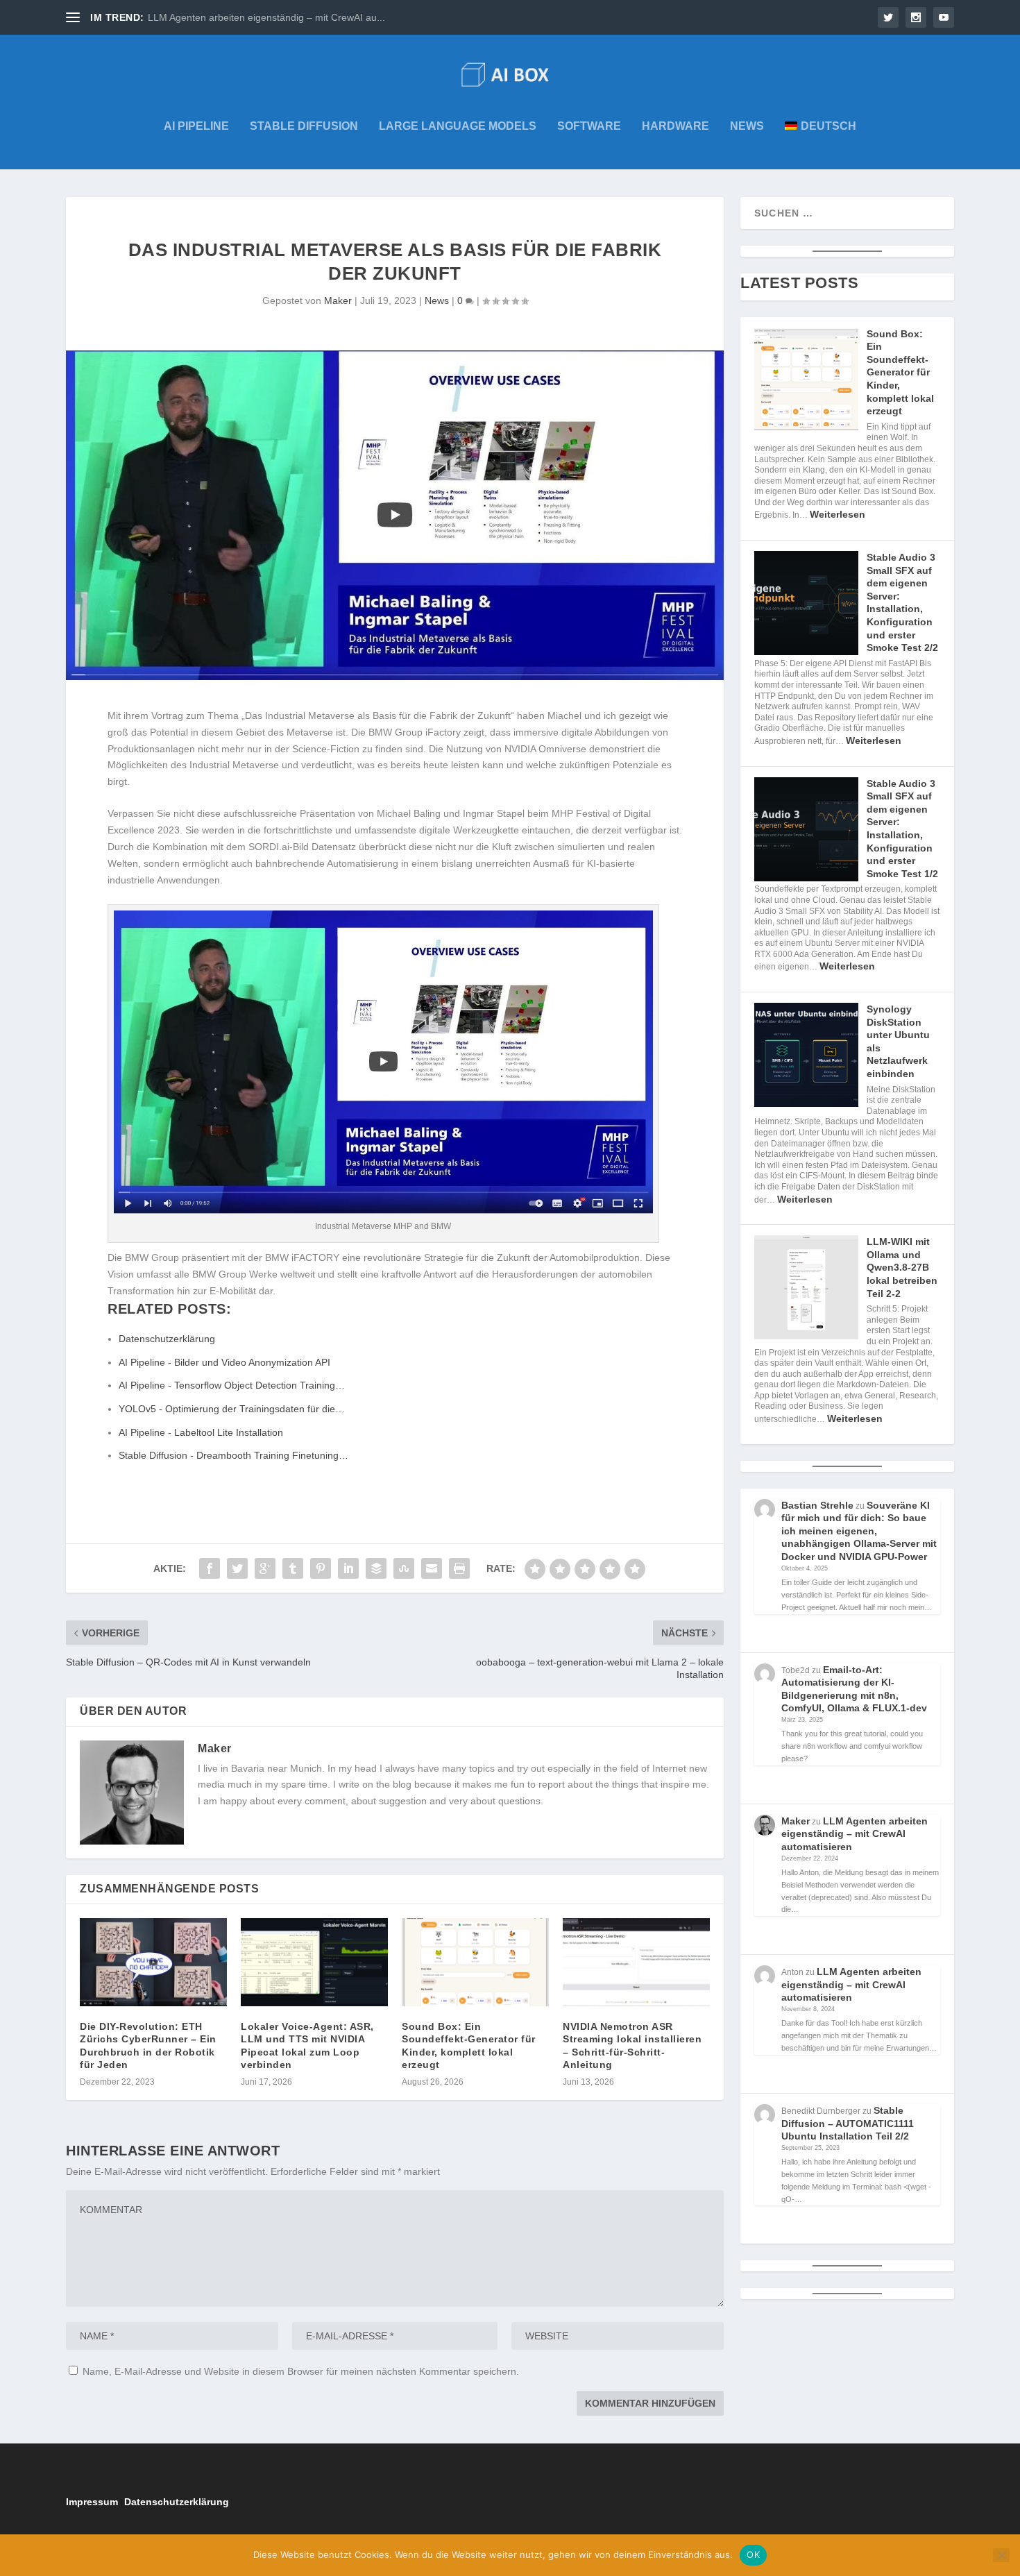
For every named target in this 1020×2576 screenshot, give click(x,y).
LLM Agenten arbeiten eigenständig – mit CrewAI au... (266, 17)
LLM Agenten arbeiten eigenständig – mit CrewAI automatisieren (855, 1834)
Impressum (92, 2502)
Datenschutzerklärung (177, 2502)
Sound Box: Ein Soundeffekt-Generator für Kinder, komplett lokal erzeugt (900, 373)
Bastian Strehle (817, 1505)
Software (589, 126)
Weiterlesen (838, 514)
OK (753, 2554)
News (747, 126)
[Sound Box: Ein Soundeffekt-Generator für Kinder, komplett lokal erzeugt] (475, 1962)
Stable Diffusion (304, 126)
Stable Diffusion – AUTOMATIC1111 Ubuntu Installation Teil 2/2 (848, 2123)
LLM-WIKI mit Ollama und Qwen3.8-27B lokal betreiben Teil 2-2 (902, 1267)
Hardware (675, 126)
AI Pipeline (196, 126)
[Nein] (1001, 2555)
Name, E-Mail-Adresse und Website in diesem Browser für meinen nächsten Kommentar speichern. (301, 2371)
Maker (338, 300)
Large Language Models (458, 126)
